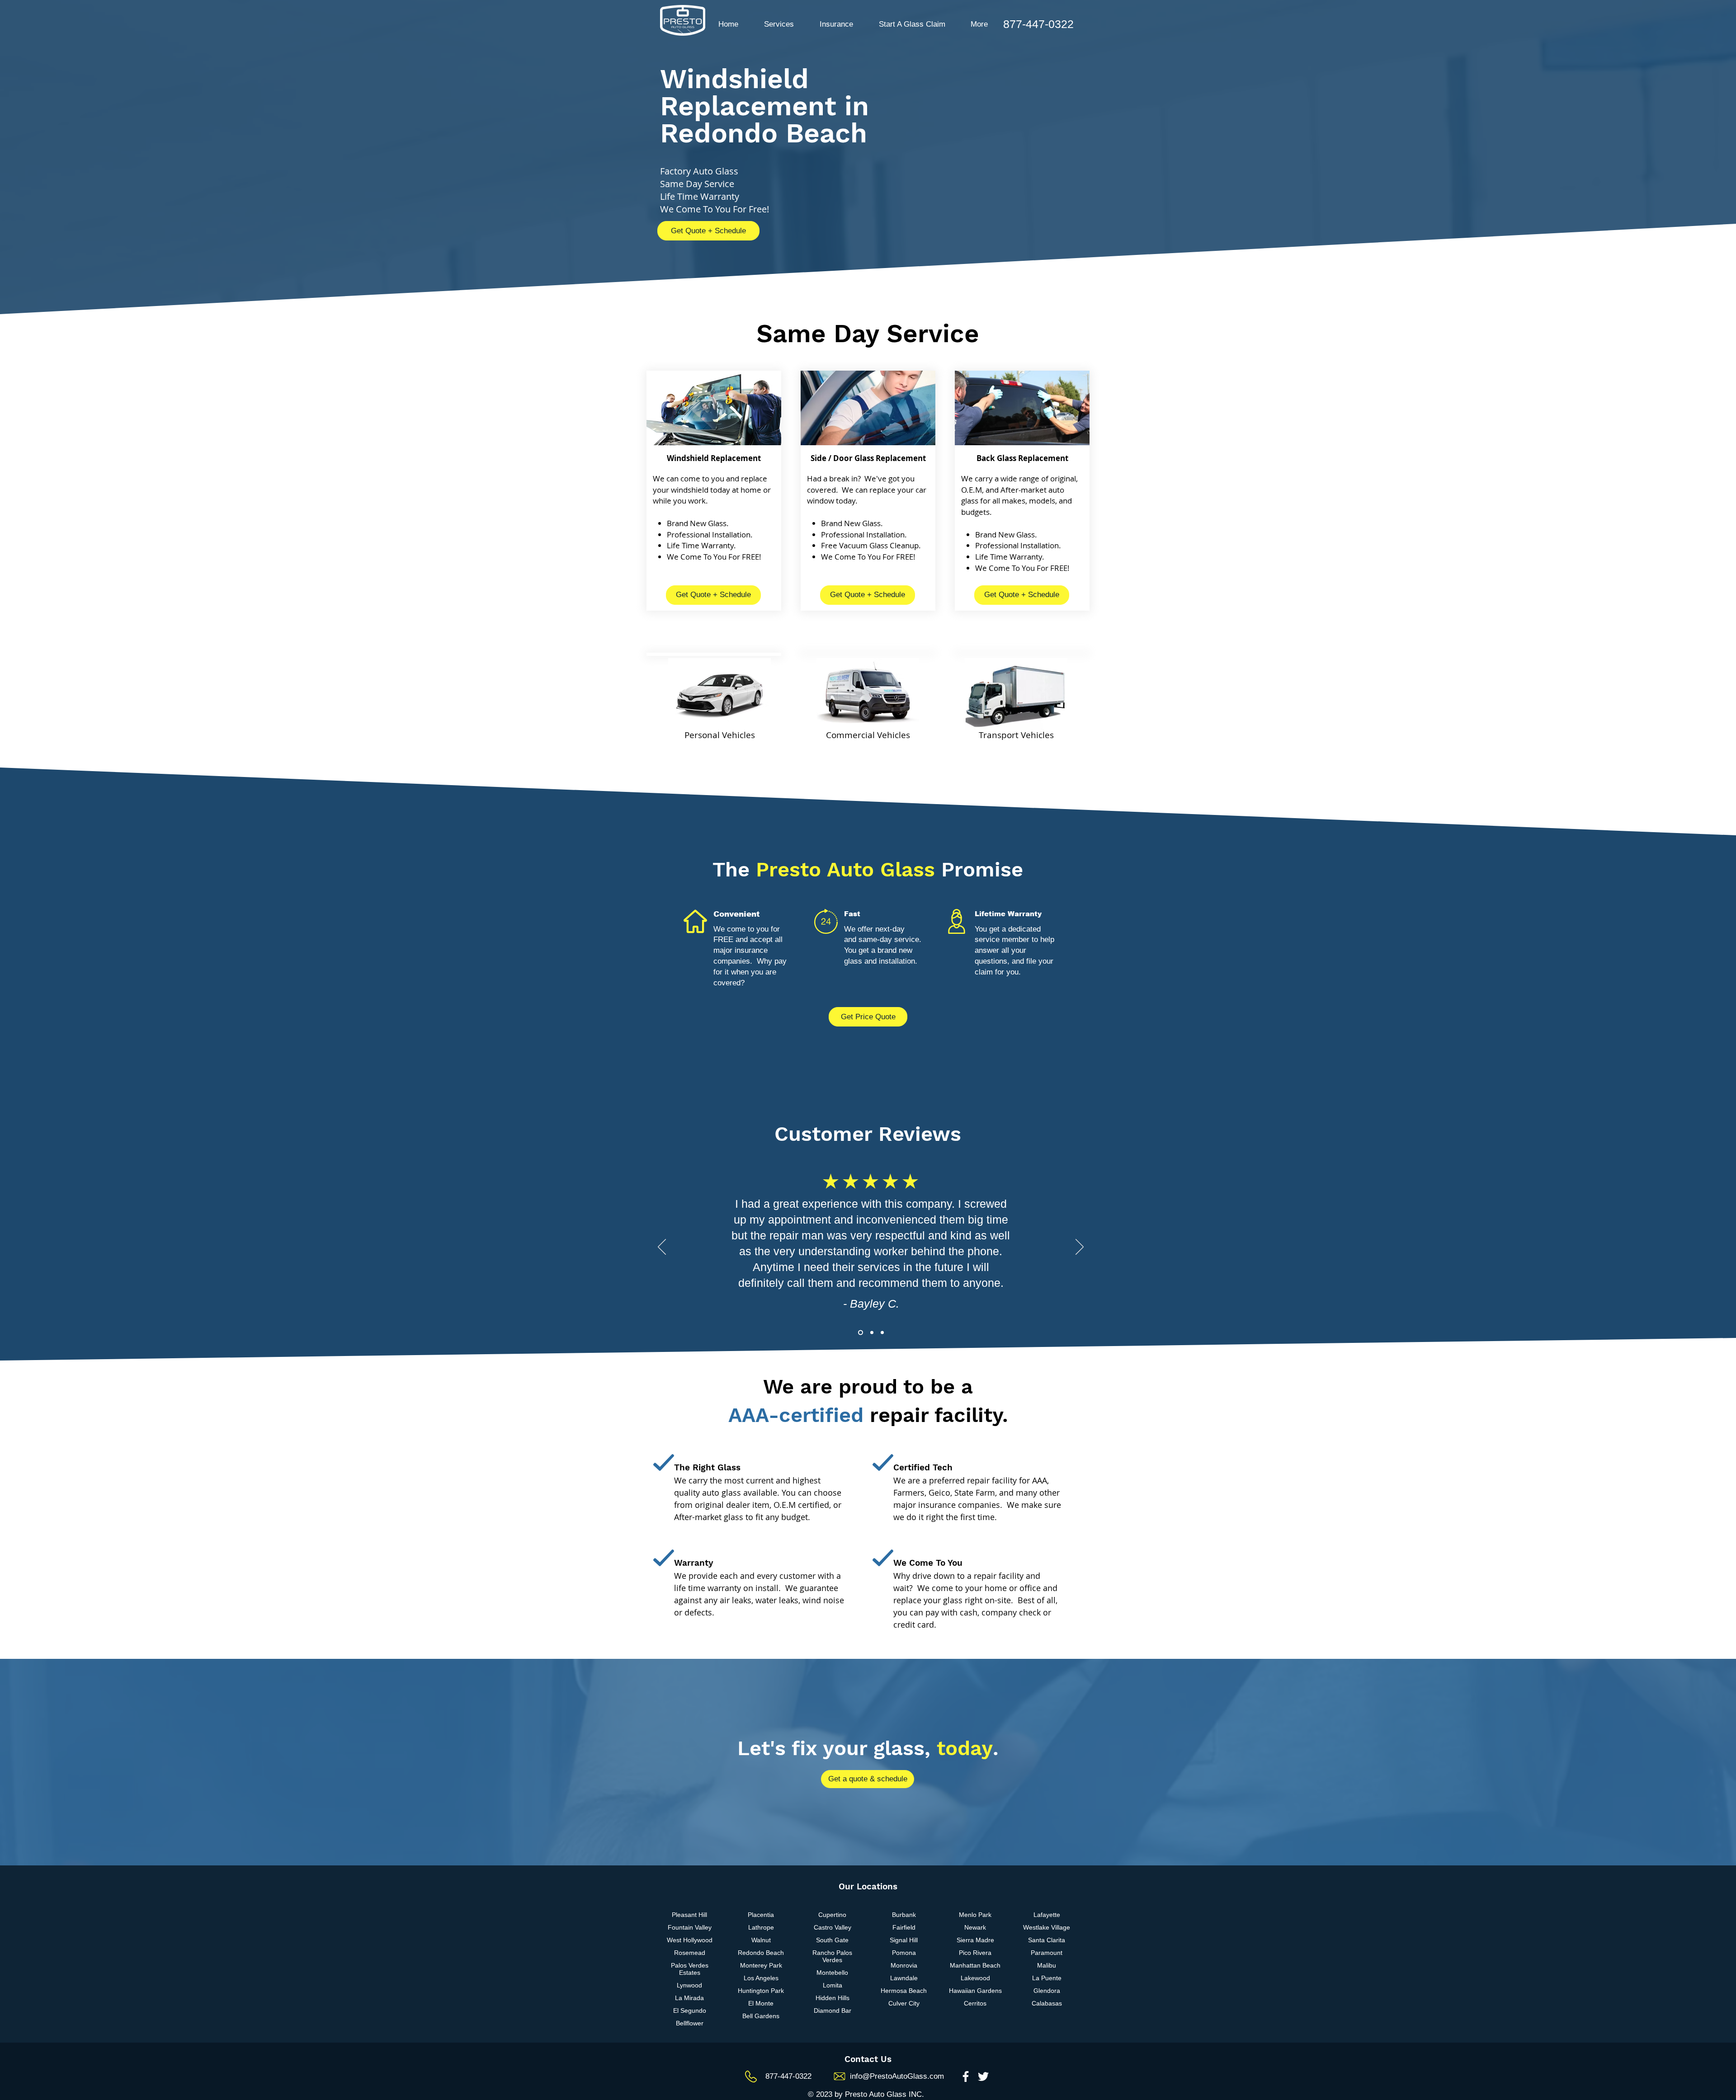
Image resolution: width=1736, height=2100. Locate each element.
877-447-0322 (788, 2076)
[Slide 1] (860, 1332)
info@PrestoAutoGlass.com (897, 2076)
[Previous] (662, 1248)
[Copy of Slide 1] (871, 1332)
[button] (779, 24)
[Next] (1080, 1248)
